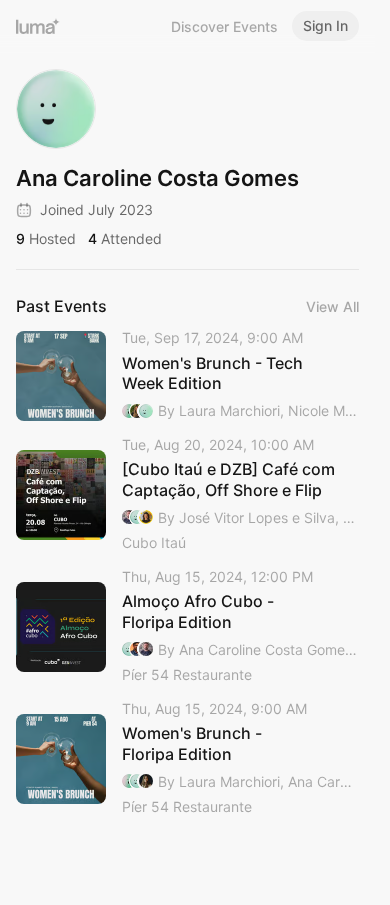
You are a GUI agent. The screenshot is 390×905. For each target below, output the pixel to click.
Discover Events (224, 26)
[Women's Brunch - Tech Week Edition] (187, 375)
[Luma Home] (38, 26)
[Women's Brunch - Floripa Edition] (187, 759)
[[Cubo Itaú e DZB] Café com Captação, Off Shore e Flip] (187, 495)
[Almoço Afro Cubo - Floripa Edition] (187, 627)
